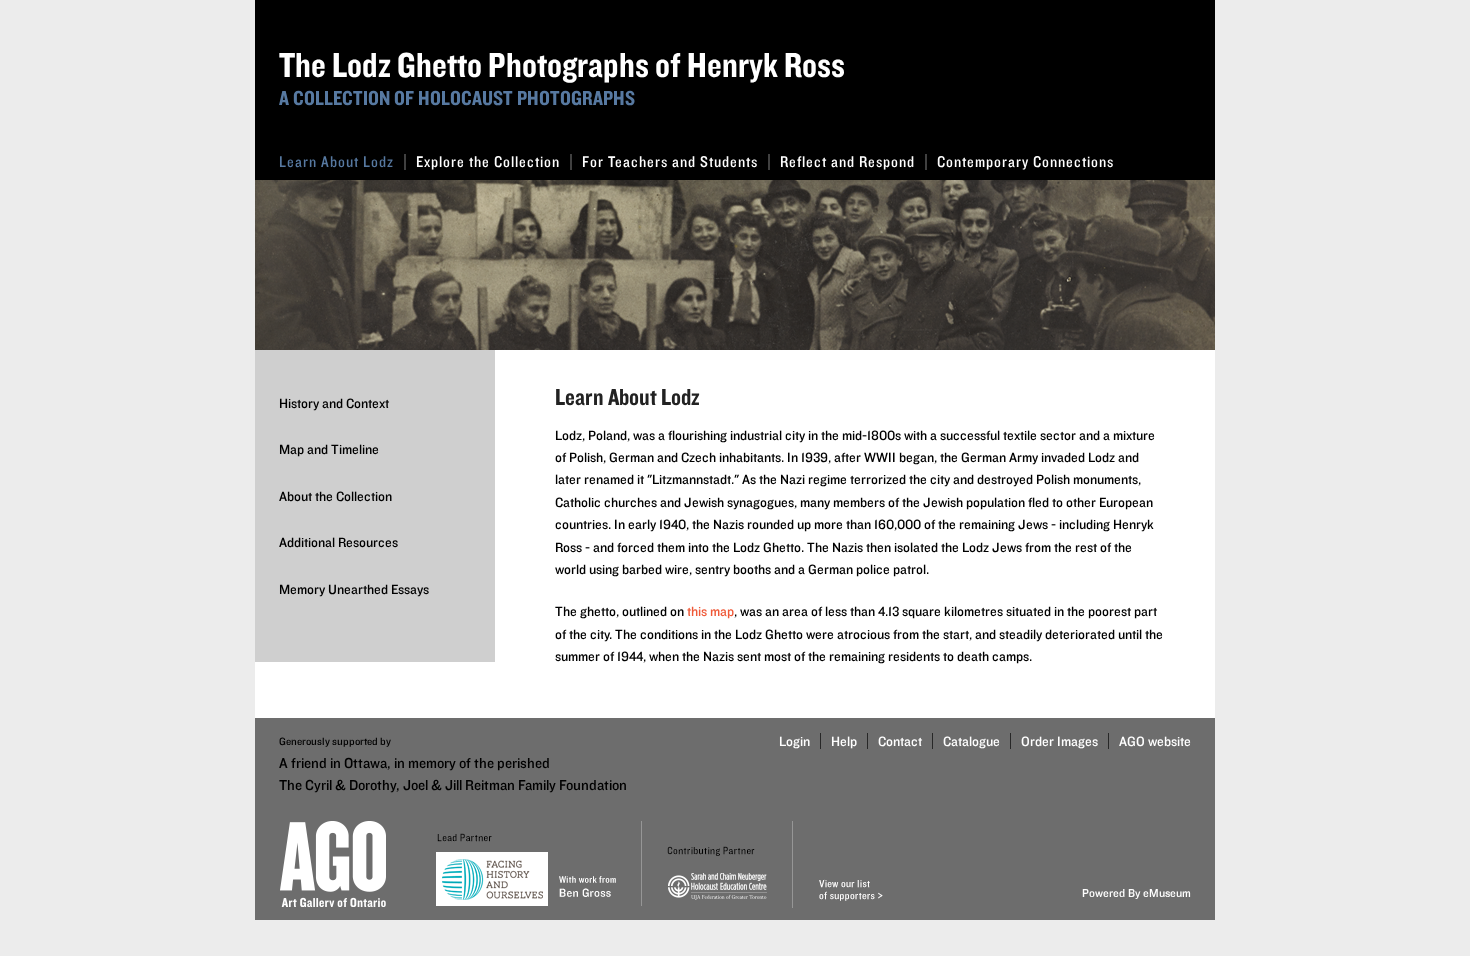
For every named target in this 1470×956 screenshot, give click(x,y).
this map (710, 611)
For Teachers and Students (670, 161)
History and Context (334, 403)
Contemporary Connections (1025, 161)
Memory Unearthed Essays (354, 589)
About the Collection (335, 496)
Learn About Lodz (336, 161)
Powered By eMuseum (1136, 892)
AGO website (1155, 741)
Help (844, 741)
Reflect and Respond (847, 161)
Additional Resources (338, 542)
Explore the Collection (488, 161)
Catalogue (971, 741)
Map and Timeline (329, 449)
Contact (900, 741)
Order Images (1059, 741)
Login (794, 741)
